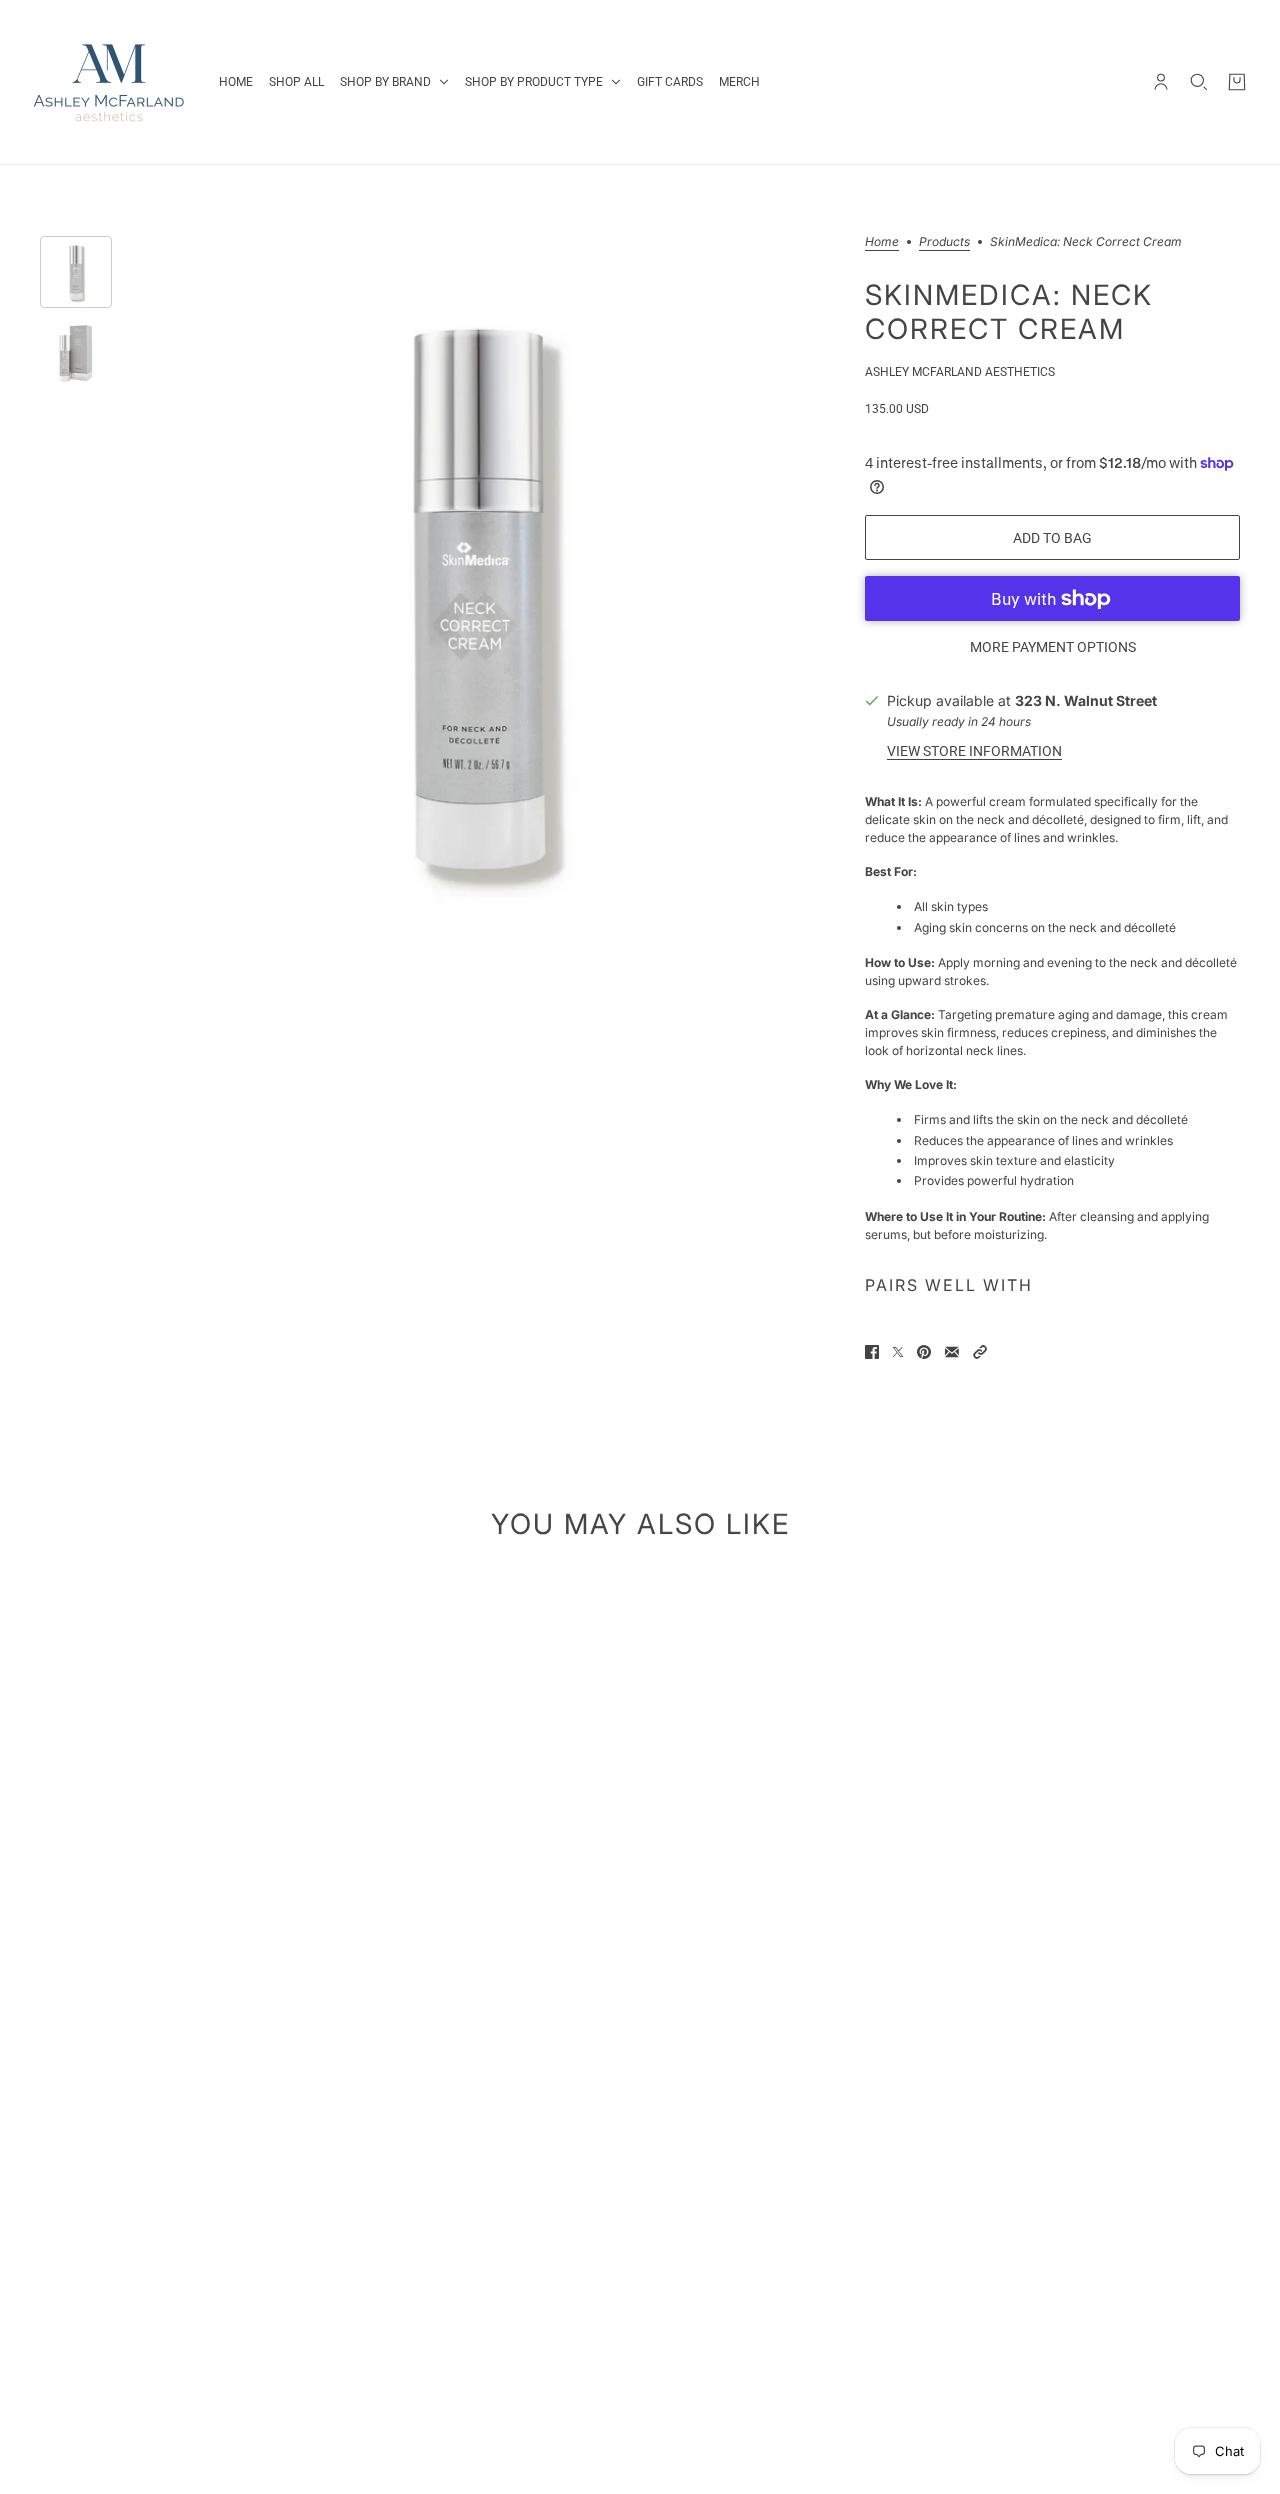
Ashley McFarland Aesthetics (960, 372)
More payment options (1053, 647)
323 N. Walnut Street (1086, 700)
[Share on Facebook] (872, 1352)
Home (882, 242)
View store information (974, 751)
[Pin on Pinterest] (924, 1352)
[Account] (1161, 82)
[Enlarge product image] (476, 592)
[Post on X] (898, 1352)
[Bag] (1237, 82)
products (944, 242)
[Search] (1199, 82)
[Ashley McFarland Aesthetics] (109, 82)
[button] (980, 1352)
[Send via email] (952, 1352)
